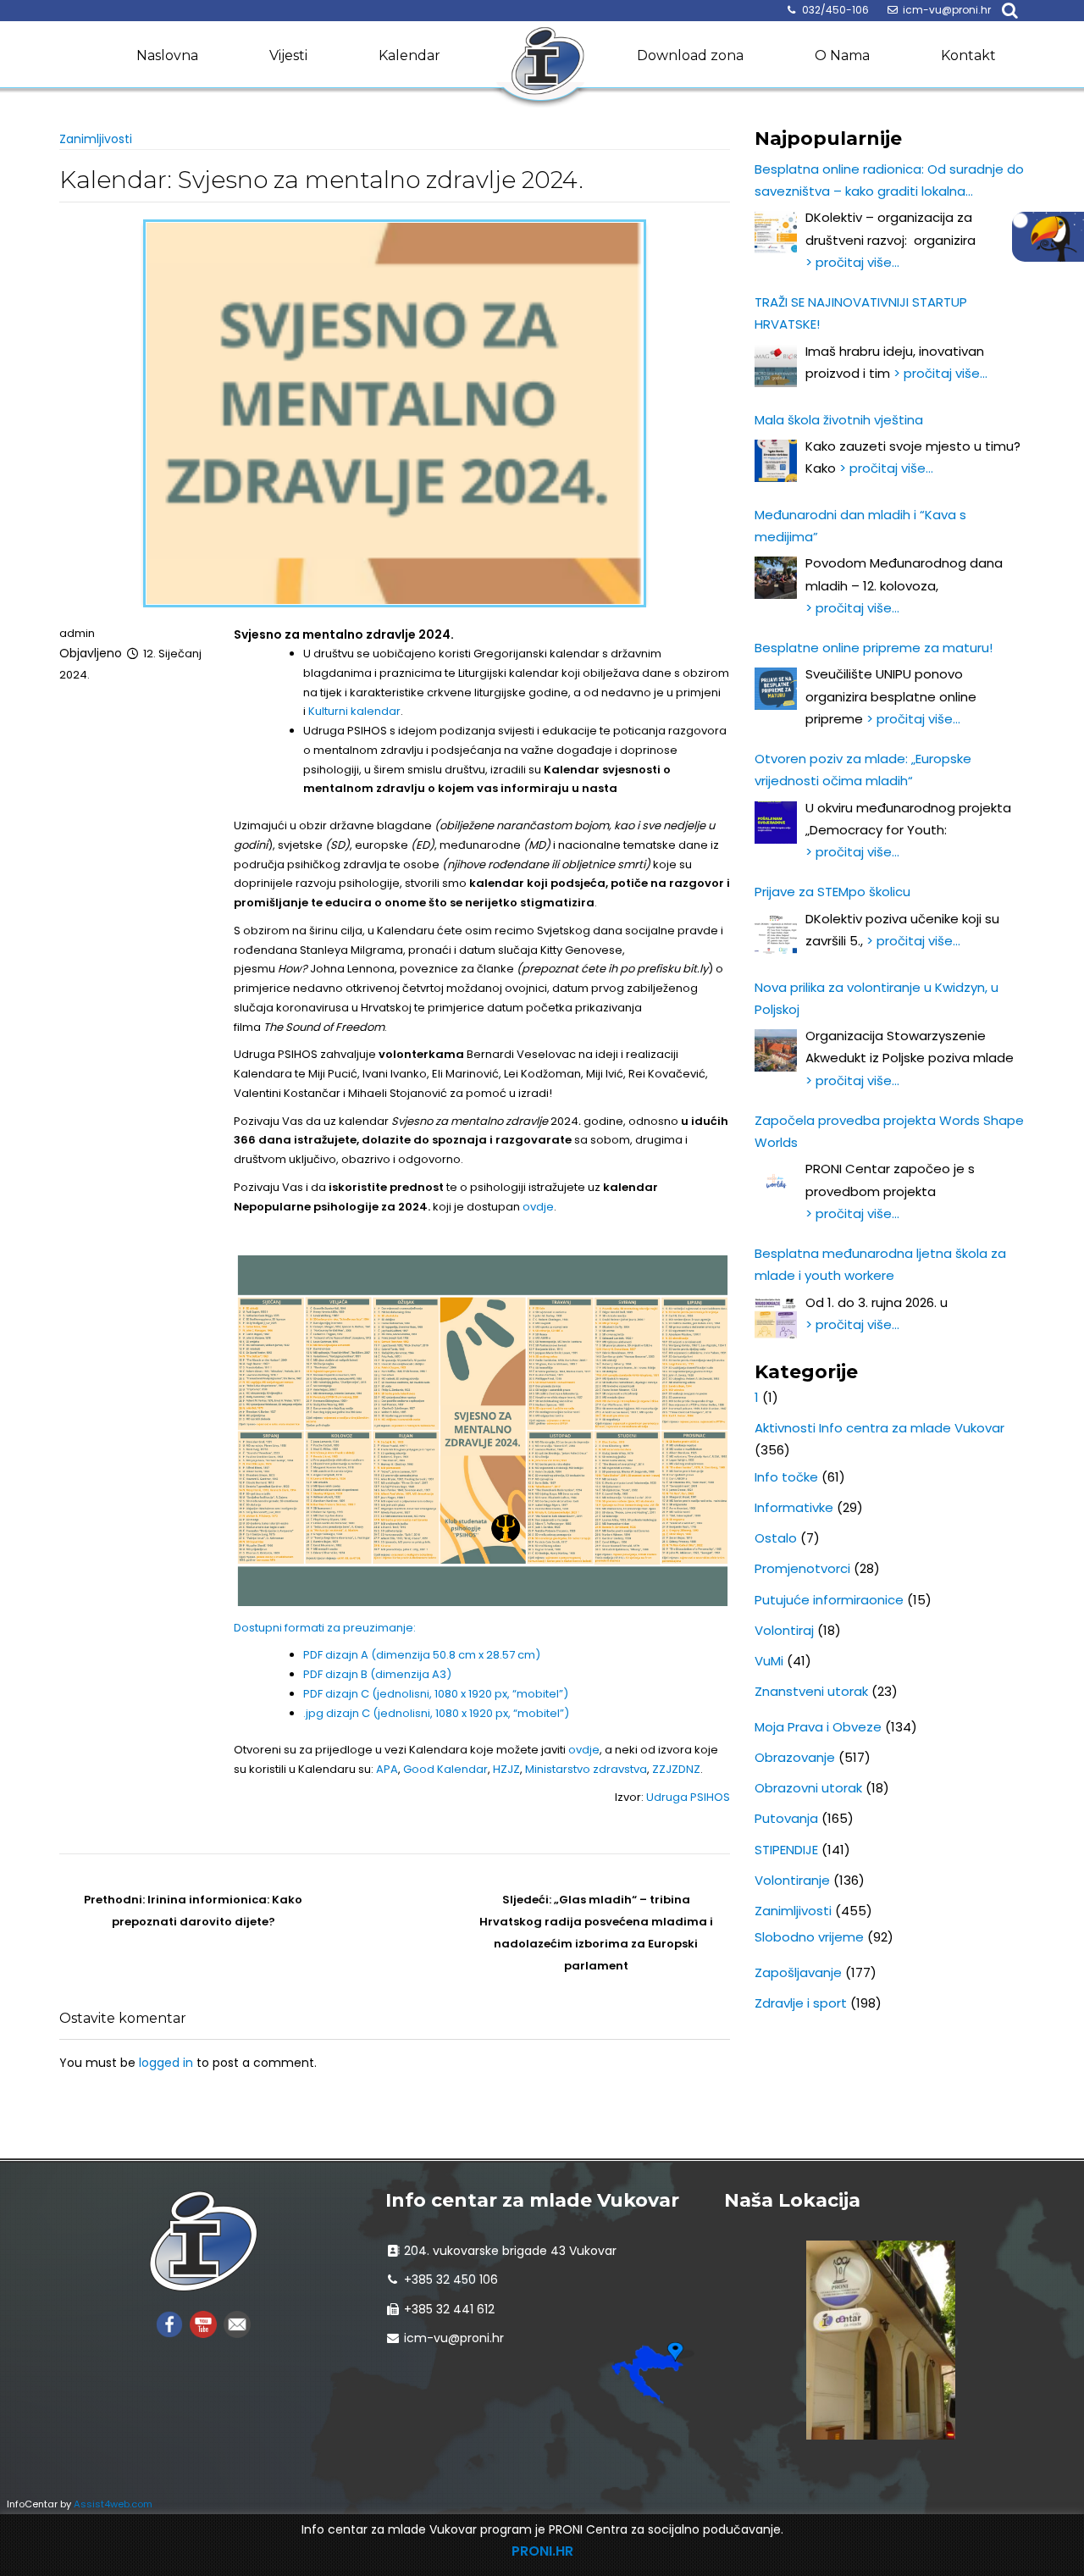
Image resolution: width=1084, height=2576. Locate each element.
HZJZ (506, 1769)
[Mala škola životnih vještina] (776, 461)
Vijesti (288, 55)
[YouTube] (203, 2323)
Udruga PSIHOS (688, 1797)
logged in (166, 2063)
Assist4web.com (113, 2504)
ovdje (538, 1207)
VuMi (769, 1661)
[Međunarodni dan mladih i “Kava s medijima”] (776, 578)
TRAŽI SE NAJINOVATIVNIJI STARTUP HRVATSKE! (861, 313)
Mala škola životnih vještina (839, 420)
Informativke (794, 1507)
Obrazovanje (795, 1757)
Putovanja (786, 1818)
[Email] (237, 2323)
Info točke (786, 1477)
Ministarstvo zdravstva (586, 1769)
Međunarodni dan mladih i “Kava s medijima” (860, 526)
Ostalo (776, 1538)
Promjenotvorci (802, 1568)
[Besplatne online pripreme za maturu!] (776, 689)
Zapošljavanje (798, 1972)
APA (387, 1769)
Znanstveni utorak (811, 1691)
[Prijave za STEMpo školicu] (776, 933)
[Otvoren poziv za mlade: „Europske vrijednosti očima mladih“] (776, 823)
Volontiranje (792, 1880)
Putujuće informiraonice (829, 1600)
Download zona (690, 55)
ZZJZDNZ (676, 1769)
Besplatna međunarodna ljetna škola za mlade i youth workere (880, 1264)
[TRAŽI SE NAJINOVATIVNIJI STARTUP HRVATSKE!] (776, 366)
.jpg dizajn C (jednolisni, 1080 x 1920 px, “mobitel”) (436, 1713)
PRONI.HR (542, 2551)
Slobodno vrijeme (809, 1937)
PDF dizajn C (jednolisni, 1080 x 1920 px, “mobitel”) (436, 1694)
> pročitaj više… (852, 262)
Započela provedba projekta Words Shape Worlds (889, 1131)
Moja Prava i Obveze (818, 1727)
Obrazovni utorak (808, 1788)
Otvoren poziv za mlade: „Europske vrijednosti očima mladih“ (863, 770)
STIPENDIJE (786, 1850)
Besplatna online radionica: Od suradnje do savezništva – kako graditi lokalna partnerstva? (889, 182)
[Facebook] (169, 2323)
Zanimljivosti (96, 139)
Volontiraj (784, 1630)
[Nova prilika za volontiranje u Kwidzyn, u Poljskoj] (776, 1050)
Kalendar (409, 55)
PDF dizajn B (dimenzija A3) (377, 1674)
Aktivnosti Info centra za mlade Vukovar (879, 1428)
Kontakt (968, 55)
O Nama (842, 55)
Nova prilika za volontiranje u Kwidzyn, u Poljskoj (877, 998)
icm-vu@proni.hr (947, 10)
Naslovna (167, 55)
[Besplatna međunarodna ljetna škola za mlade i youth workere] (776, 1317)
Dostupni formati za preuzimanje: (325, 1628)
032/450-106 (835, 10)
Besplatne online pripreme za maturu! (874, 648)
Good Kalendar (445, 1769)
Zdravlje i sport (801, 2003)
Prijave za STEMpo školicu (832, 892)
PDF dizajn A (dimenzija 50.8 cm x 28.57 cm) (422, 1655)
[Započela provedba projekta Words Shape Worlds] (776, 1183)
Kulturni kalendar (354, 711)
